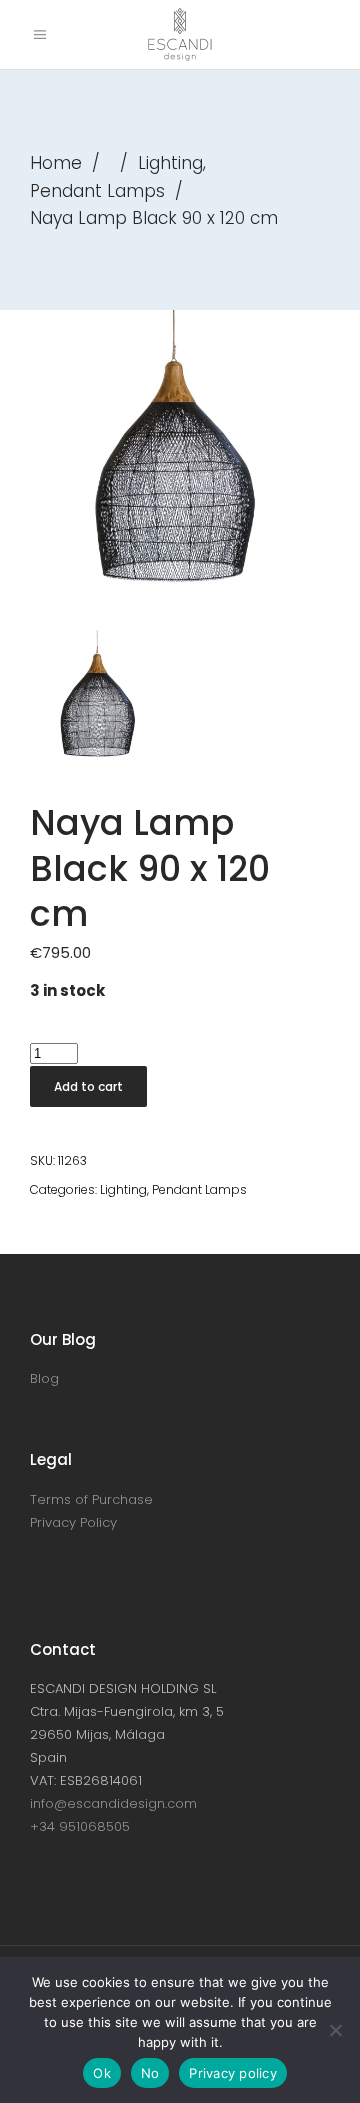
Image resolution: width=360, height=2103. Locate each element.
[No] (335, 2030)
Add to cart (88, 1086)
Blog (44, 1378)
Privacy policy (233, 2073)
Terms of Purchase (91, 1499)
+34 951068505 (80, 1826)
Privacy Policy (73, 1522)
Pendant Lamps (97, 191)
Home (56, 163)
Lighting (170, 163)
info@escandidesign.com (113, 1803)
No (150, 2073)
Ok (102, 2073)
